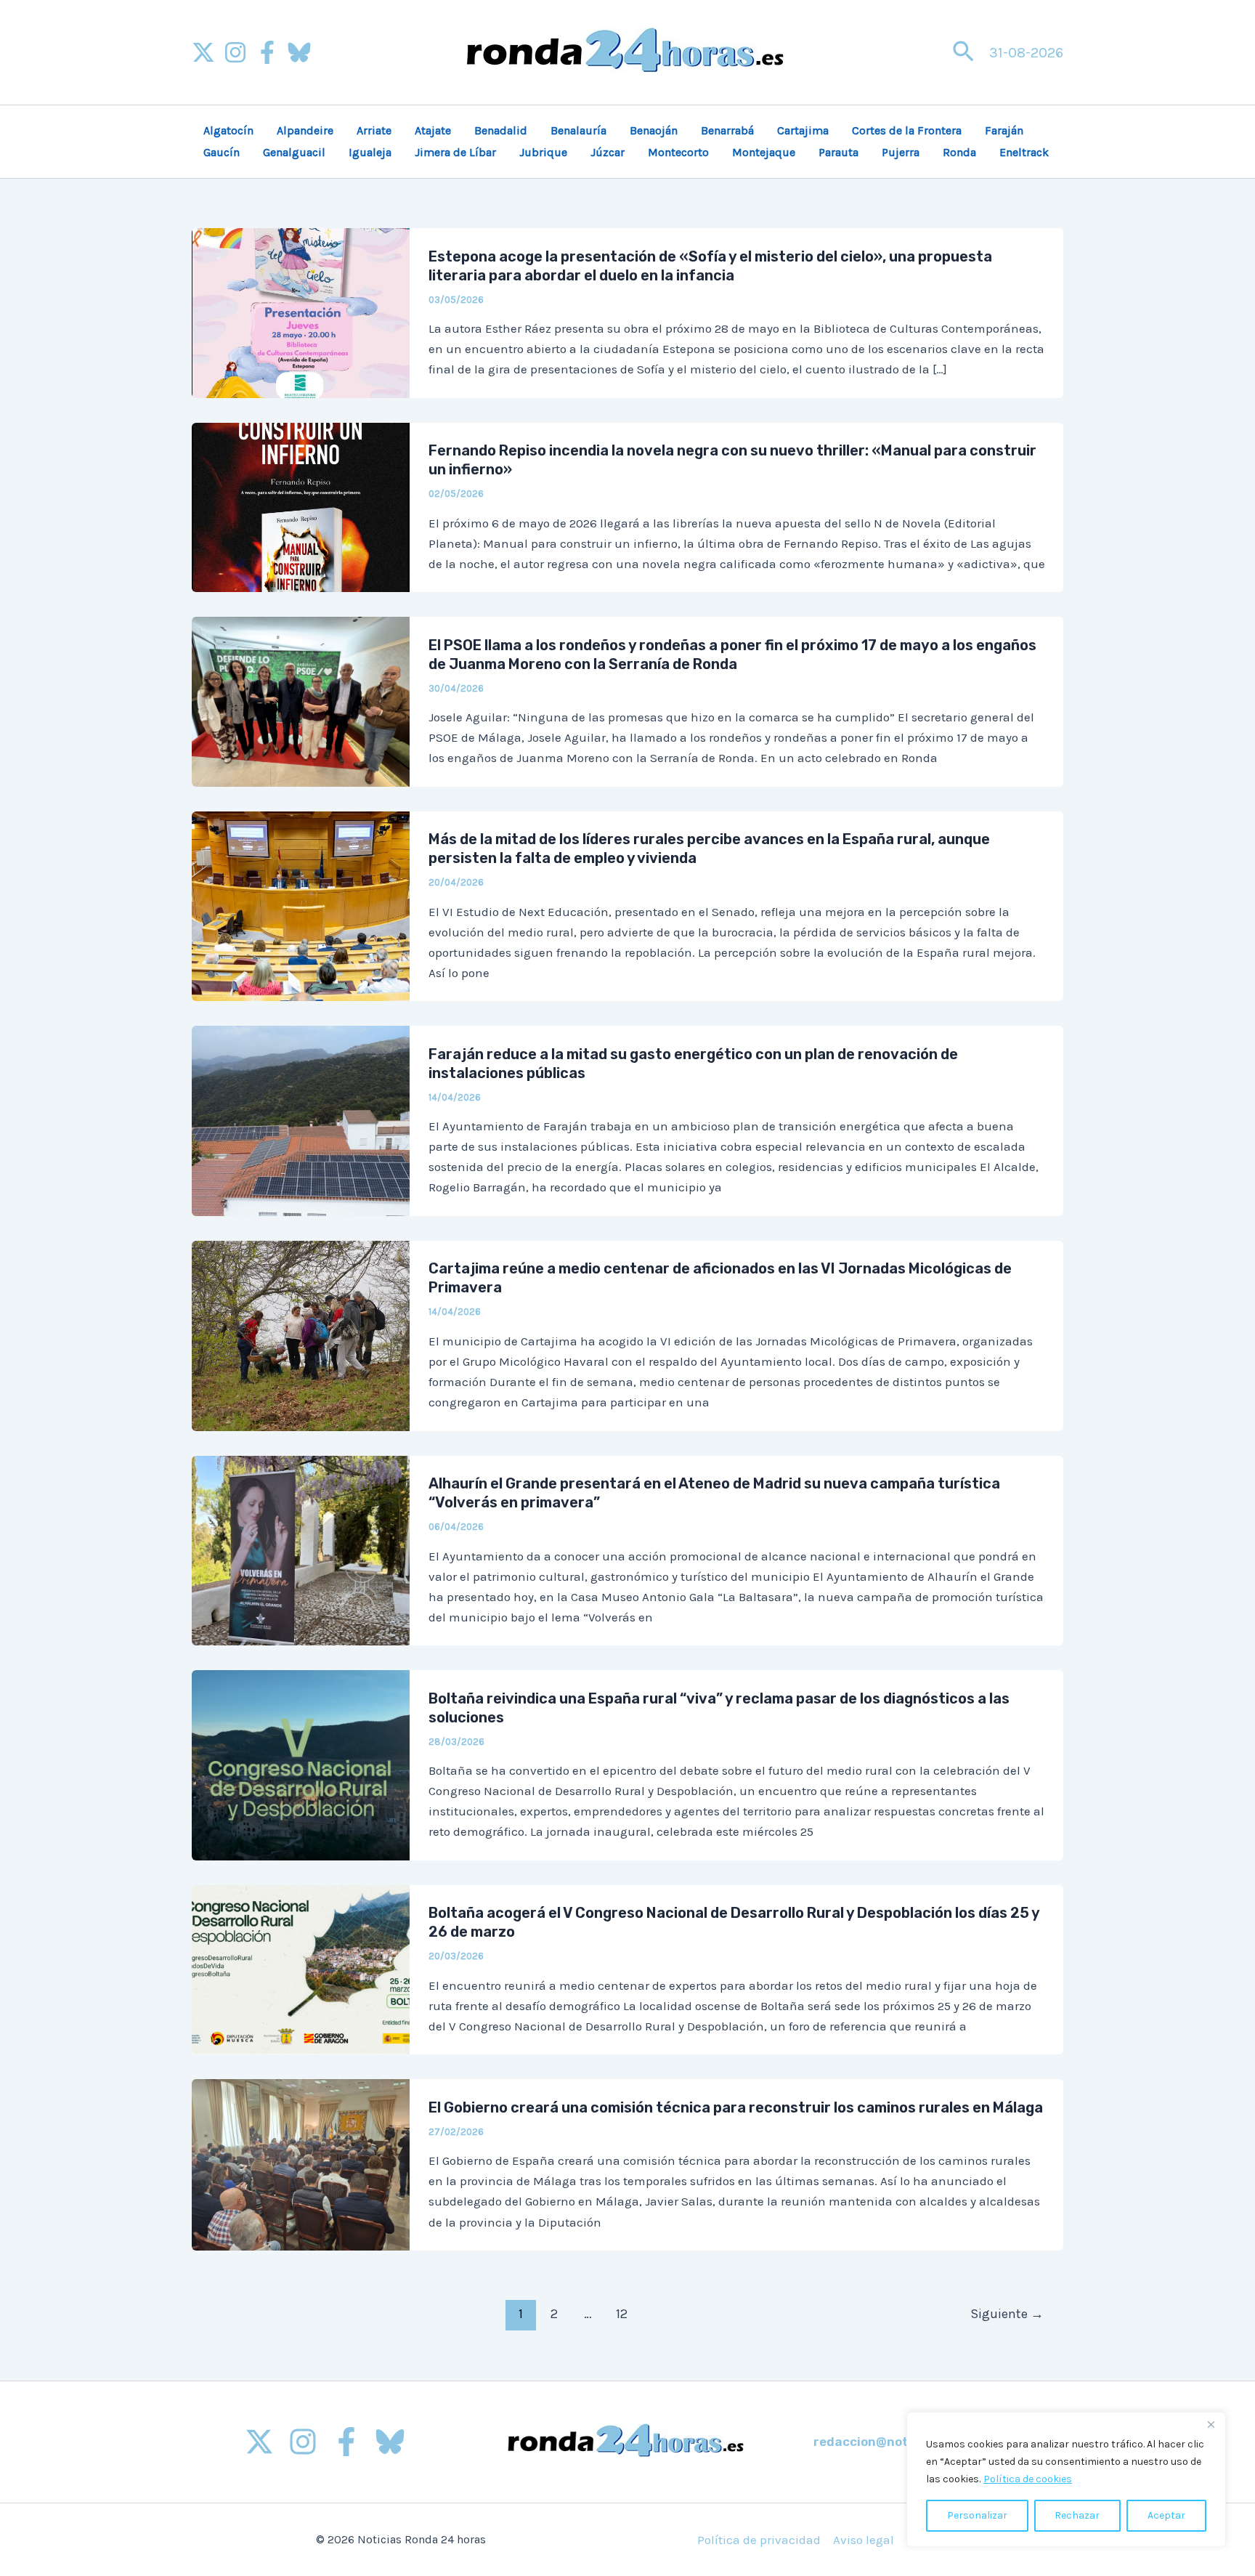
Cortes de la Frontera (907, 130)
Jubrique (543, 152)
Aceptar (1166, 2515)
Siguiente (1007, 2314)
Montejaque (764, 152)
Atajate (433, 130)
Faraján (1004, 130)
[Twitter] (259, 2442)
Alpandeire (305, 130)
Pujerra (901, 152)
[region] (1066, 2479)
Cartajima (803, 130)
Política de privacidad (759, 2540)
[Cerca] (1211, 2424)
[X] (203, 52)
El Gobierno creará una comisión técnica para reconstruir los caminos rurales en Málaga (736, 2107)
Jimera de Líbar (455, 152)
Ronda (959, 152)
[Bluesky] (299, 52)
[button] (963, 53)
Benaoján (654, 130)
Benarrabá (727, 130)
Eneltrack (1024, 152)
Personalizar (977, 2515)
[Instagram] (235, 52)
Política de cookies (1028, 2479)
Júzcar (608, 152)
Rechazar (1077, 2515)
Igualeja (370, 152)
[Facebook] (267, 52)
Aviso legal (864, 2540)
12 (622, 2314)
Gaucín (222, 152)
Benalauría (578, 130)
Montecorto (678, 152)
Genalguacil (294, 152)
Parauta (838, 152)
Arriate (374, 130)
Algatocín (228, 130)
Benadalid (501, 130)
